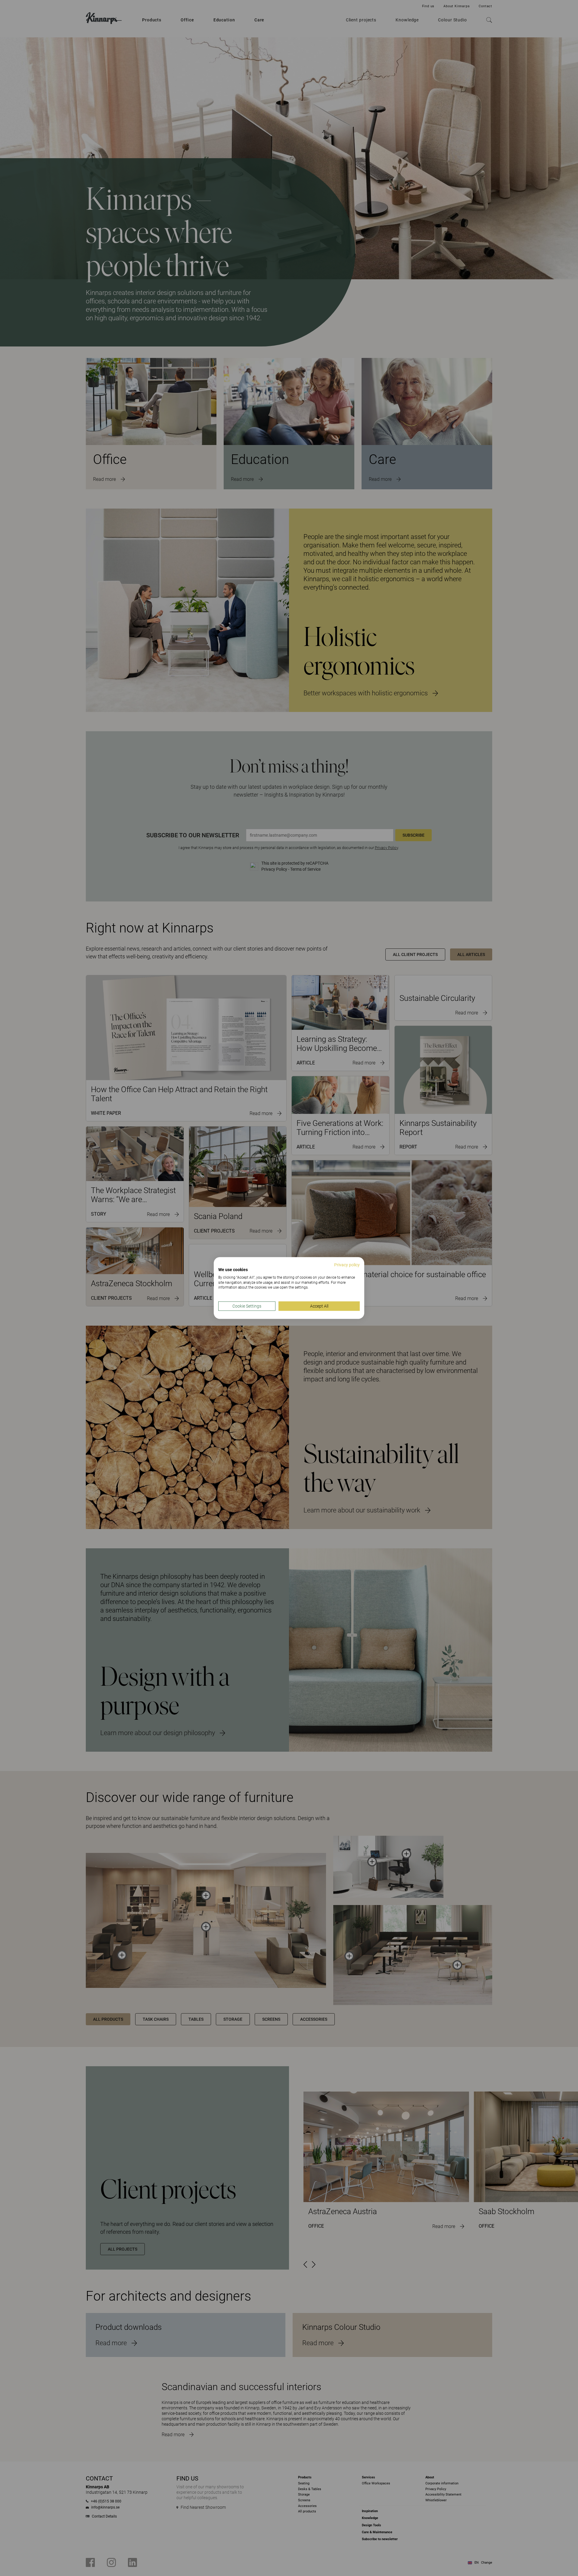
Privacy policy (347, 1265)
